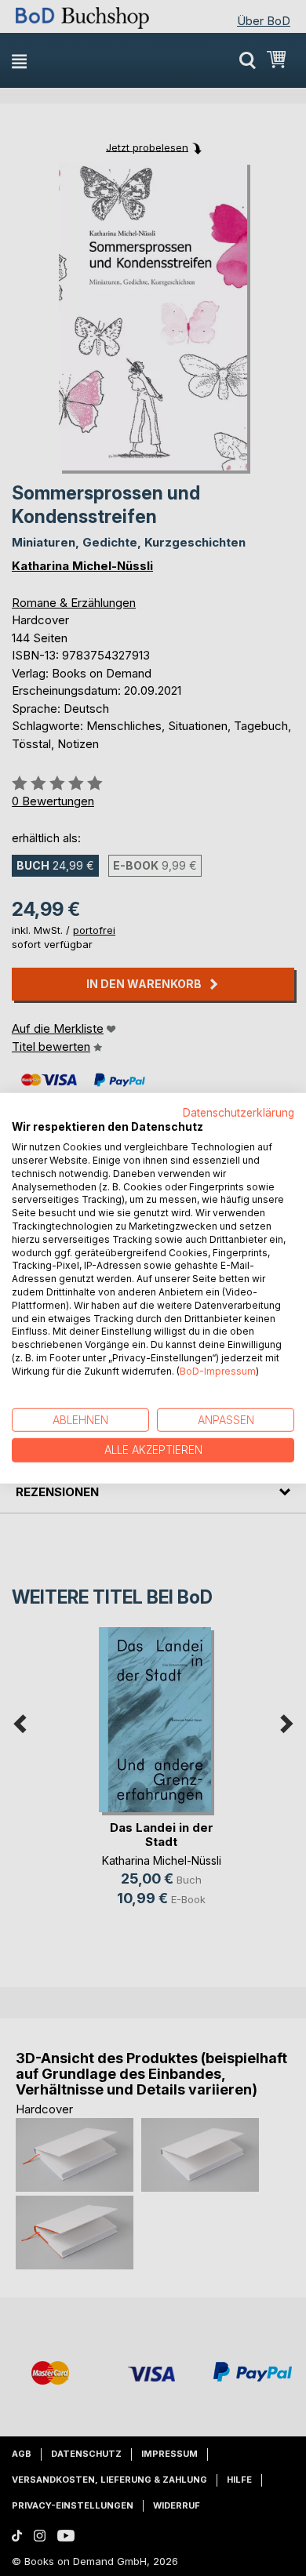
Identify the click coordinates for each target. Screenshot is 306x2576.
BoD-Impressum (218, 1371)
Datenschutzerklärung (239, 1112)
